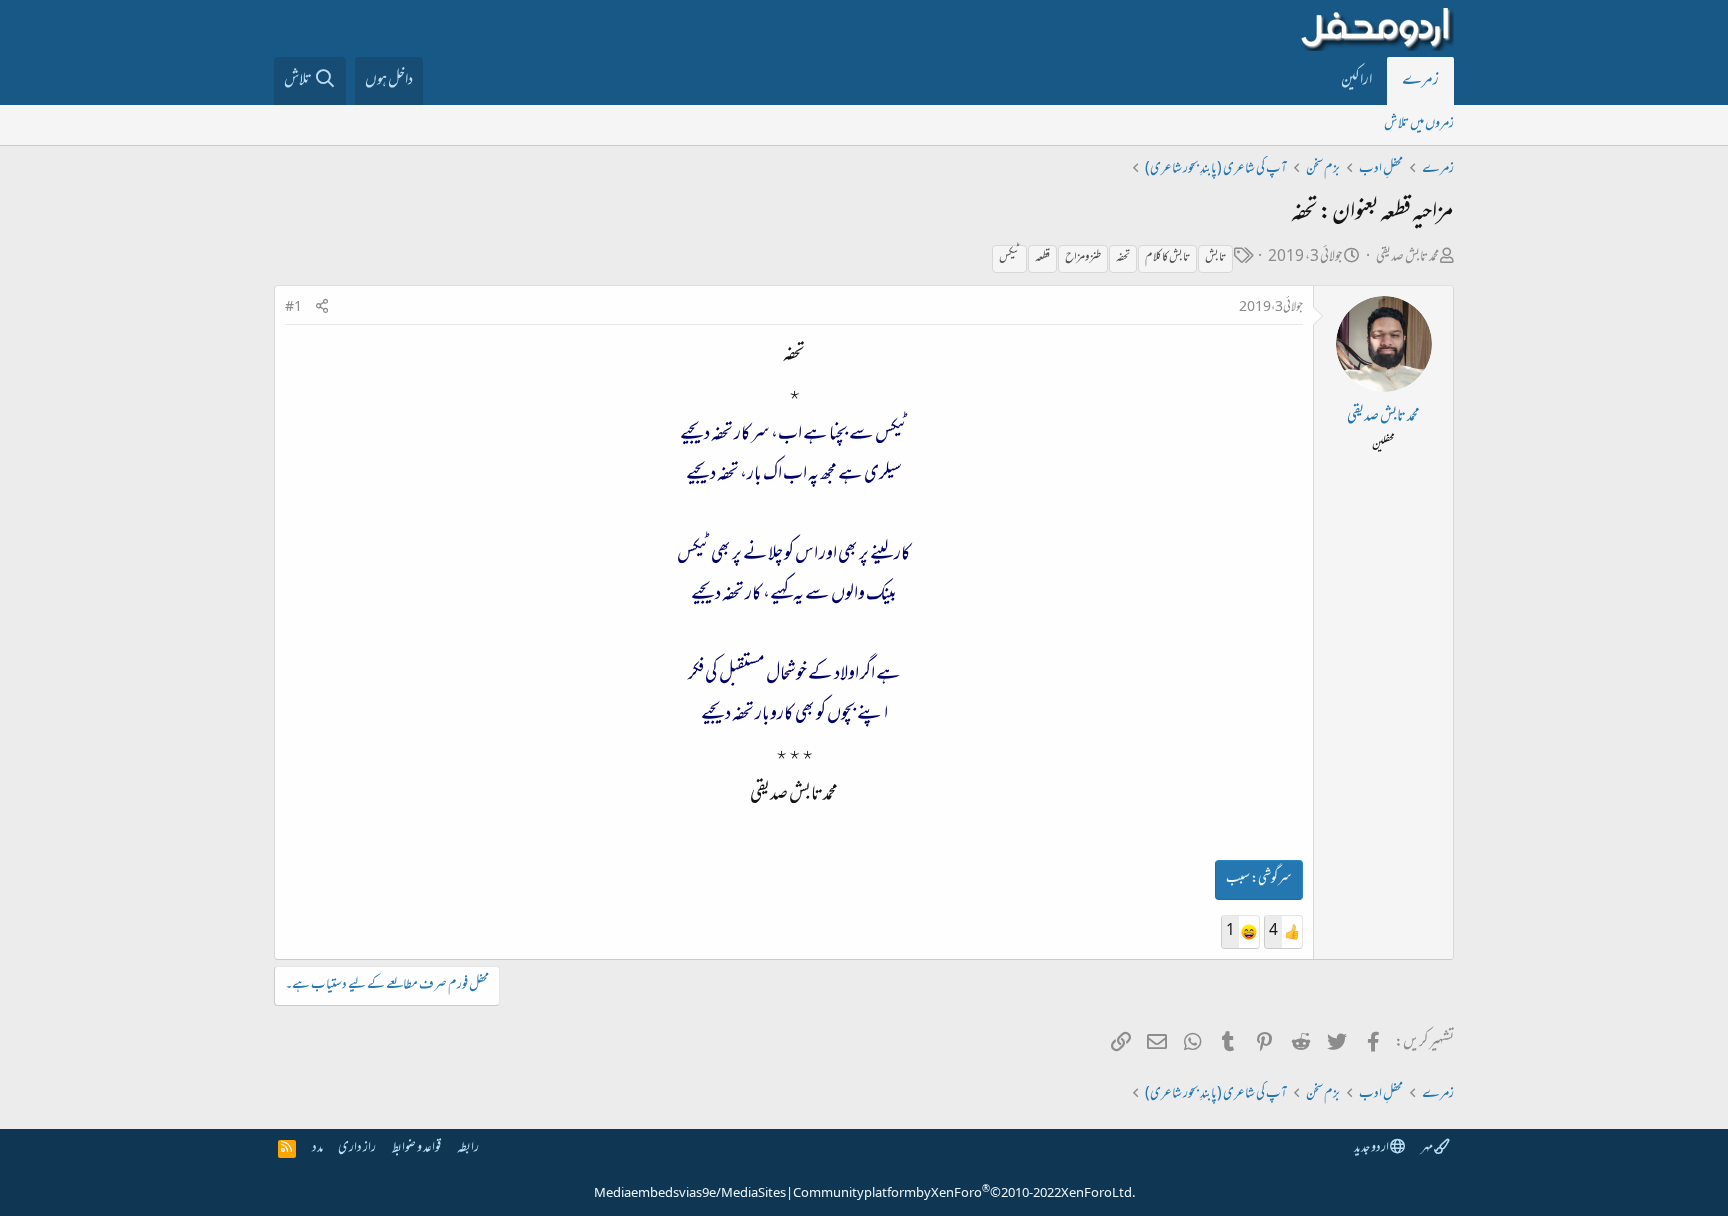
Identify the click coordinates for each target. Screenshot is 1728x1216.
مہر (1427, 1148)
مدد (317, 1148)
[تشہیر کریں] (322, 308)
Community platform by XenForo (964, 1194)
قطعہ (1042, 258)
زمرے (1420, 81)
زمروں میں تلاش (1419, 124)
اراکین (1356, 81)
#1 (293, 308)
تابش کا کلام (1167, 258)
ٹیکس (1009, 258)
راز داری (357, 1148)
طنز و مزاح (1083, 258)
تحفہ (1123, 258)
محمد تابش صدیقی (1407, 257)
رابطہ (468, 1148)
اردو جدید (1372, 1148)
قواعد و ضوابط (416, 1148)
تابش (1215, 258)
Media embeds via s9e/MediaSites (690, 1194)
